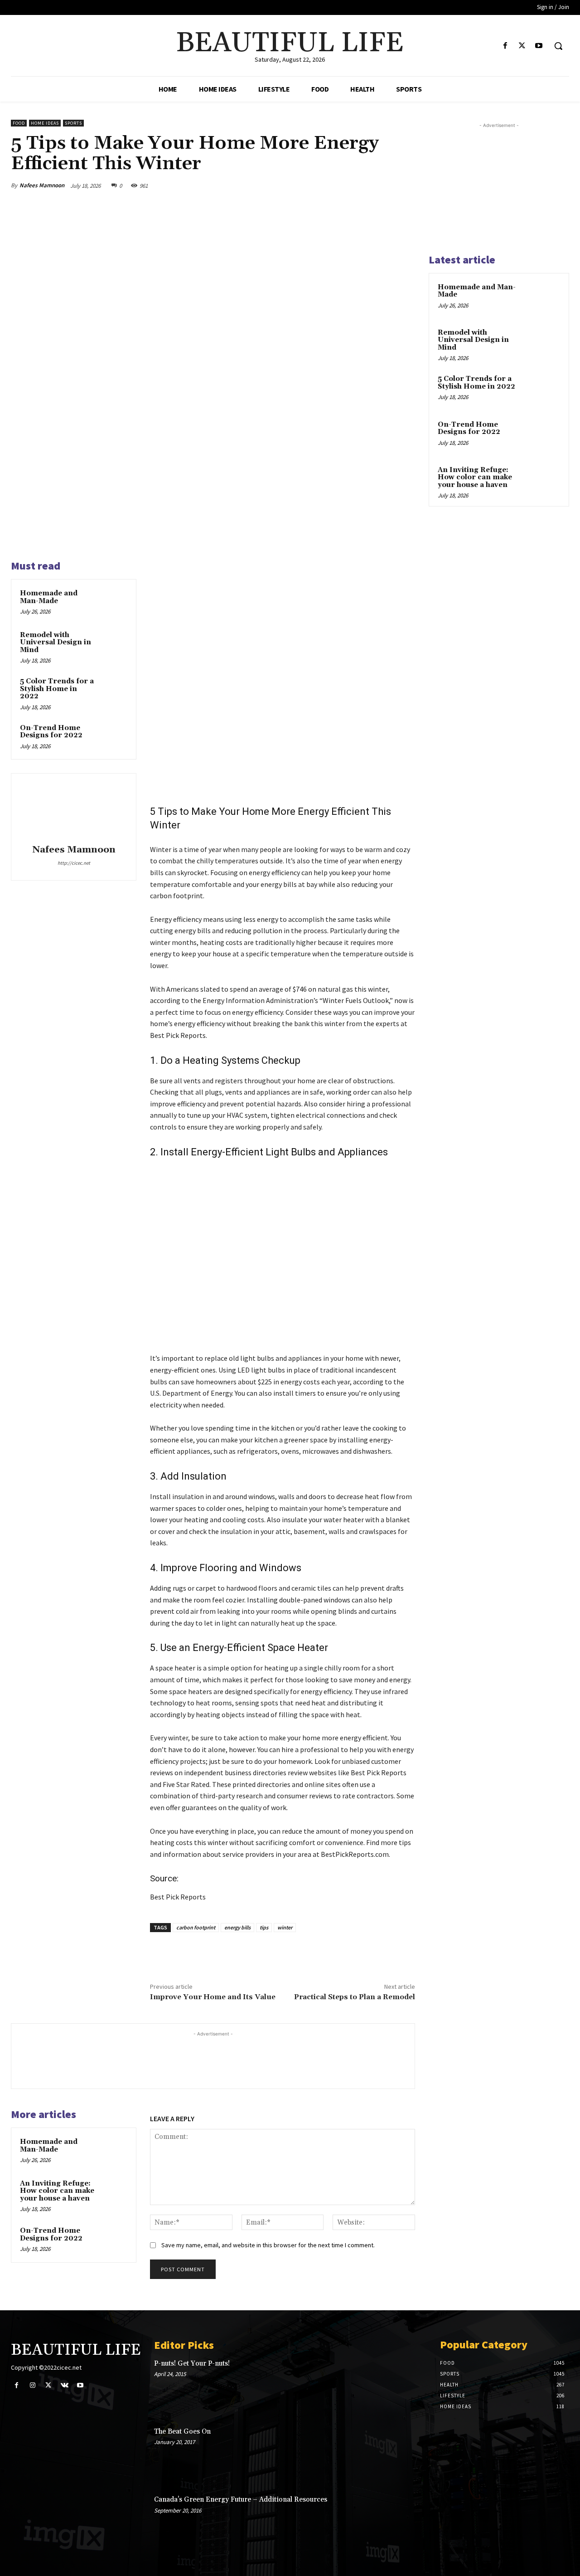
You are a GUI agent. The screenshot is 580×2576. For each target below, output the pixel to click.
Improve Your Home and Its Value (213, 1997)
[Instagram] (32, 2385)
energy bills (237, 1927)
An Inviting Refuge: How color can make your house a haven (57, 2191)
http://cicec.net (74, 863)
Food (19, 123)
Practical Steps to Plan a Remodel (355, 1997)
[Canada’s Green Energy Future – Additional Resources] (399, 2522)
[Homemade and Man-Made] (114, 602)
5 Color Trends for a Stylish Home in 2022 (57, 689)
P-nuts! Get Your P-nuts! (192, 2364)
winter (285, 1927)
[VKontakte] (65, 2385)
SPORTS (73, 123)
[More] (406, 185)
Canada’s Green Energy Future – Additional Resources (241, 2500)
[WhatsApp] (384, 185)
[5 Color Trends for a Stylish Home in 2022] (114, 690)
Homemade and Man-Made (49, 597)
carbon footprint (196, 1927)
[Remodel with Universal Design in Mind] (114, 644)
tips (264, 1927)
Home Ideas (45, 123)
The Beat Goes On (182, 2432)
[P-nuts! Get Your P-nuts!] (399, 2386)
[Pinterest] (363, 185)
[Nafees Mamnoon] (74, 810)
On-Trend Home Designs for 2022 (51, 732)
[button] (558, 46)
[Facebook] (505, 46)
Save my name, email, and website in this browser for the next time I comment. (268, 2245)
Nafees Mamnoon (42, 185)
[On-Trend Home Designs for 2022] (114, 737)
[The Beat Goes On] (399, 2454)
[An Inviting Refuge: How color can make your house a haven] (114, 2192)
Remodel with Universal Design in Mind (56, 643)
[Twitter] (522, 46)
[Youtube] (539, 46)
